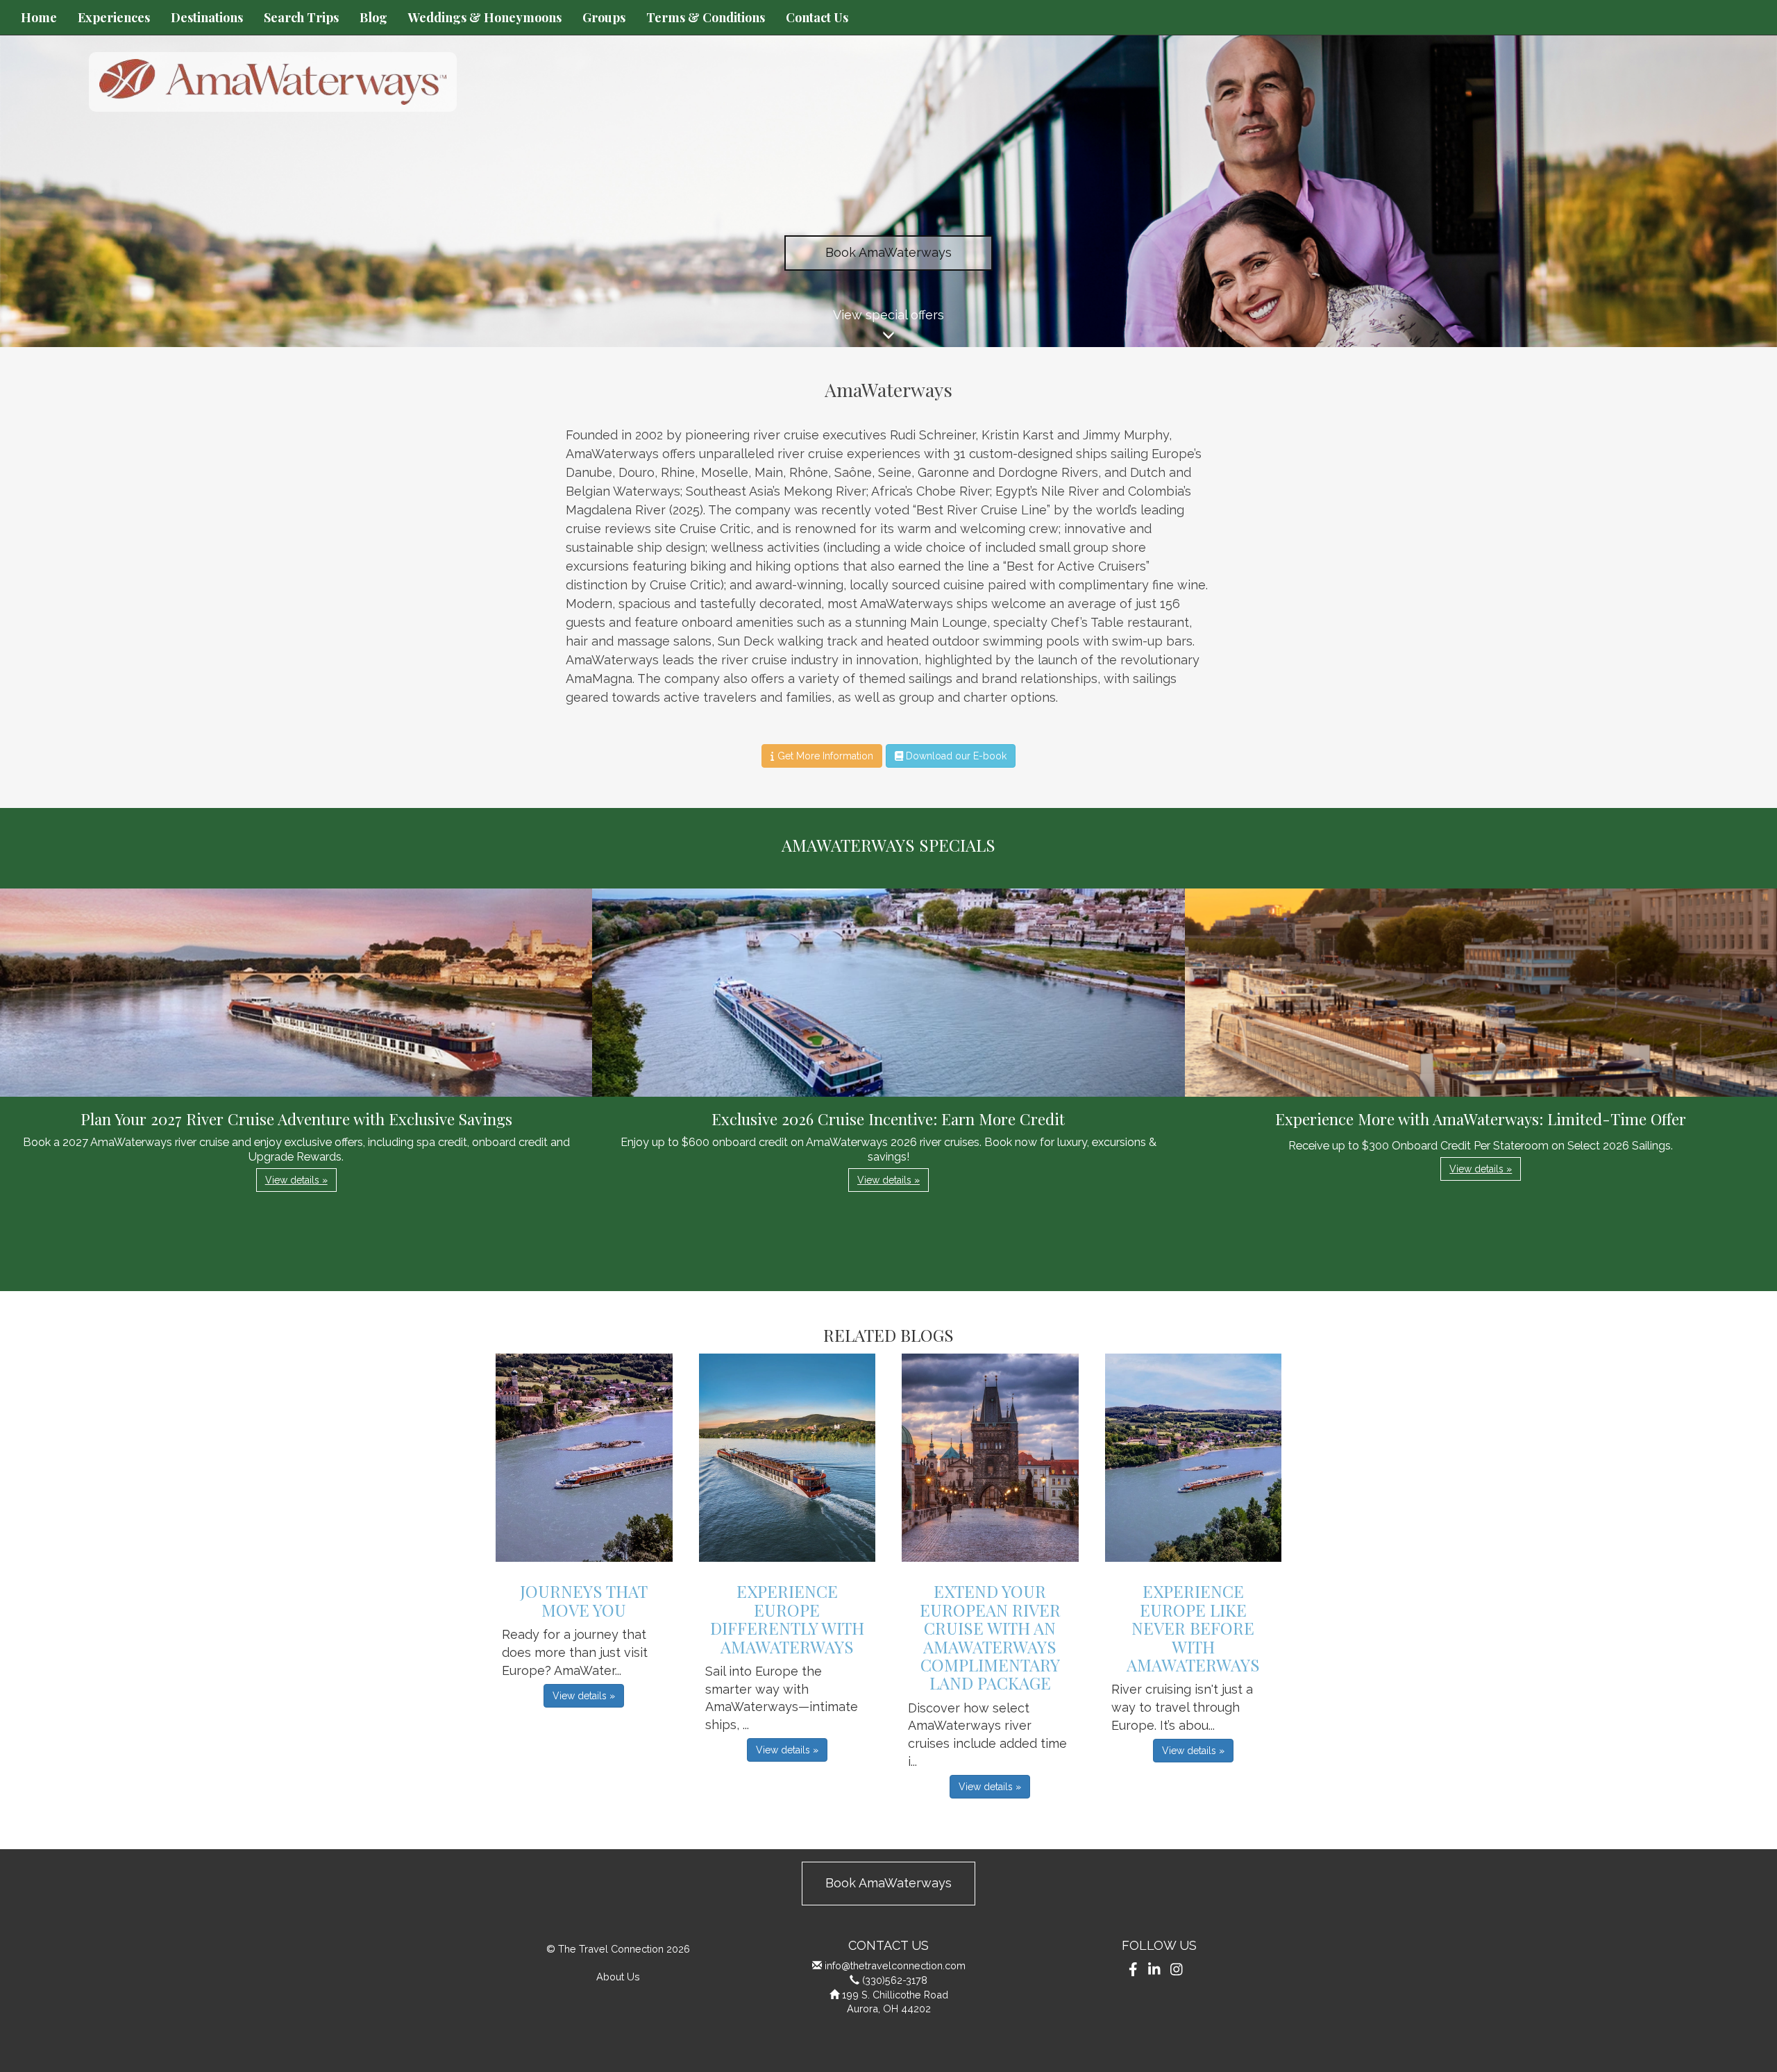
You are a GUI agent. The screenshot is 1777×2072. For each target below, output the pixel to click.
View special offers (888, 315)
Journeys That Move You (584, 1600)
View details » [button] (296, 1180)
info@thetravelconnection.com (895, 1965)
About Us (618, 1977)
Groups (604, 17)
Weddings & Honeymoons (485, 17)
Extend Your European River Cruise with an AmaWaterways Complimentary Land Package (990, 1637)
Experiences (114, 17)
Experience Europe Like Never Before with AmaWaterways (1193, 1628)
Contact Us (817, 17)
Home (39, 17)
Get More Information (824, 756)
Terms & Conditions (706, 17)
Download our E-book (955, 756)
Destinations (207, 17)
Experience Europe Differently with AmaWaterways (787, 1618)
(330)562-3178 (895, 1980)
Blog (373, 17)
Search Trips (301, 17)
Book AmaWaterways (888, 252)
